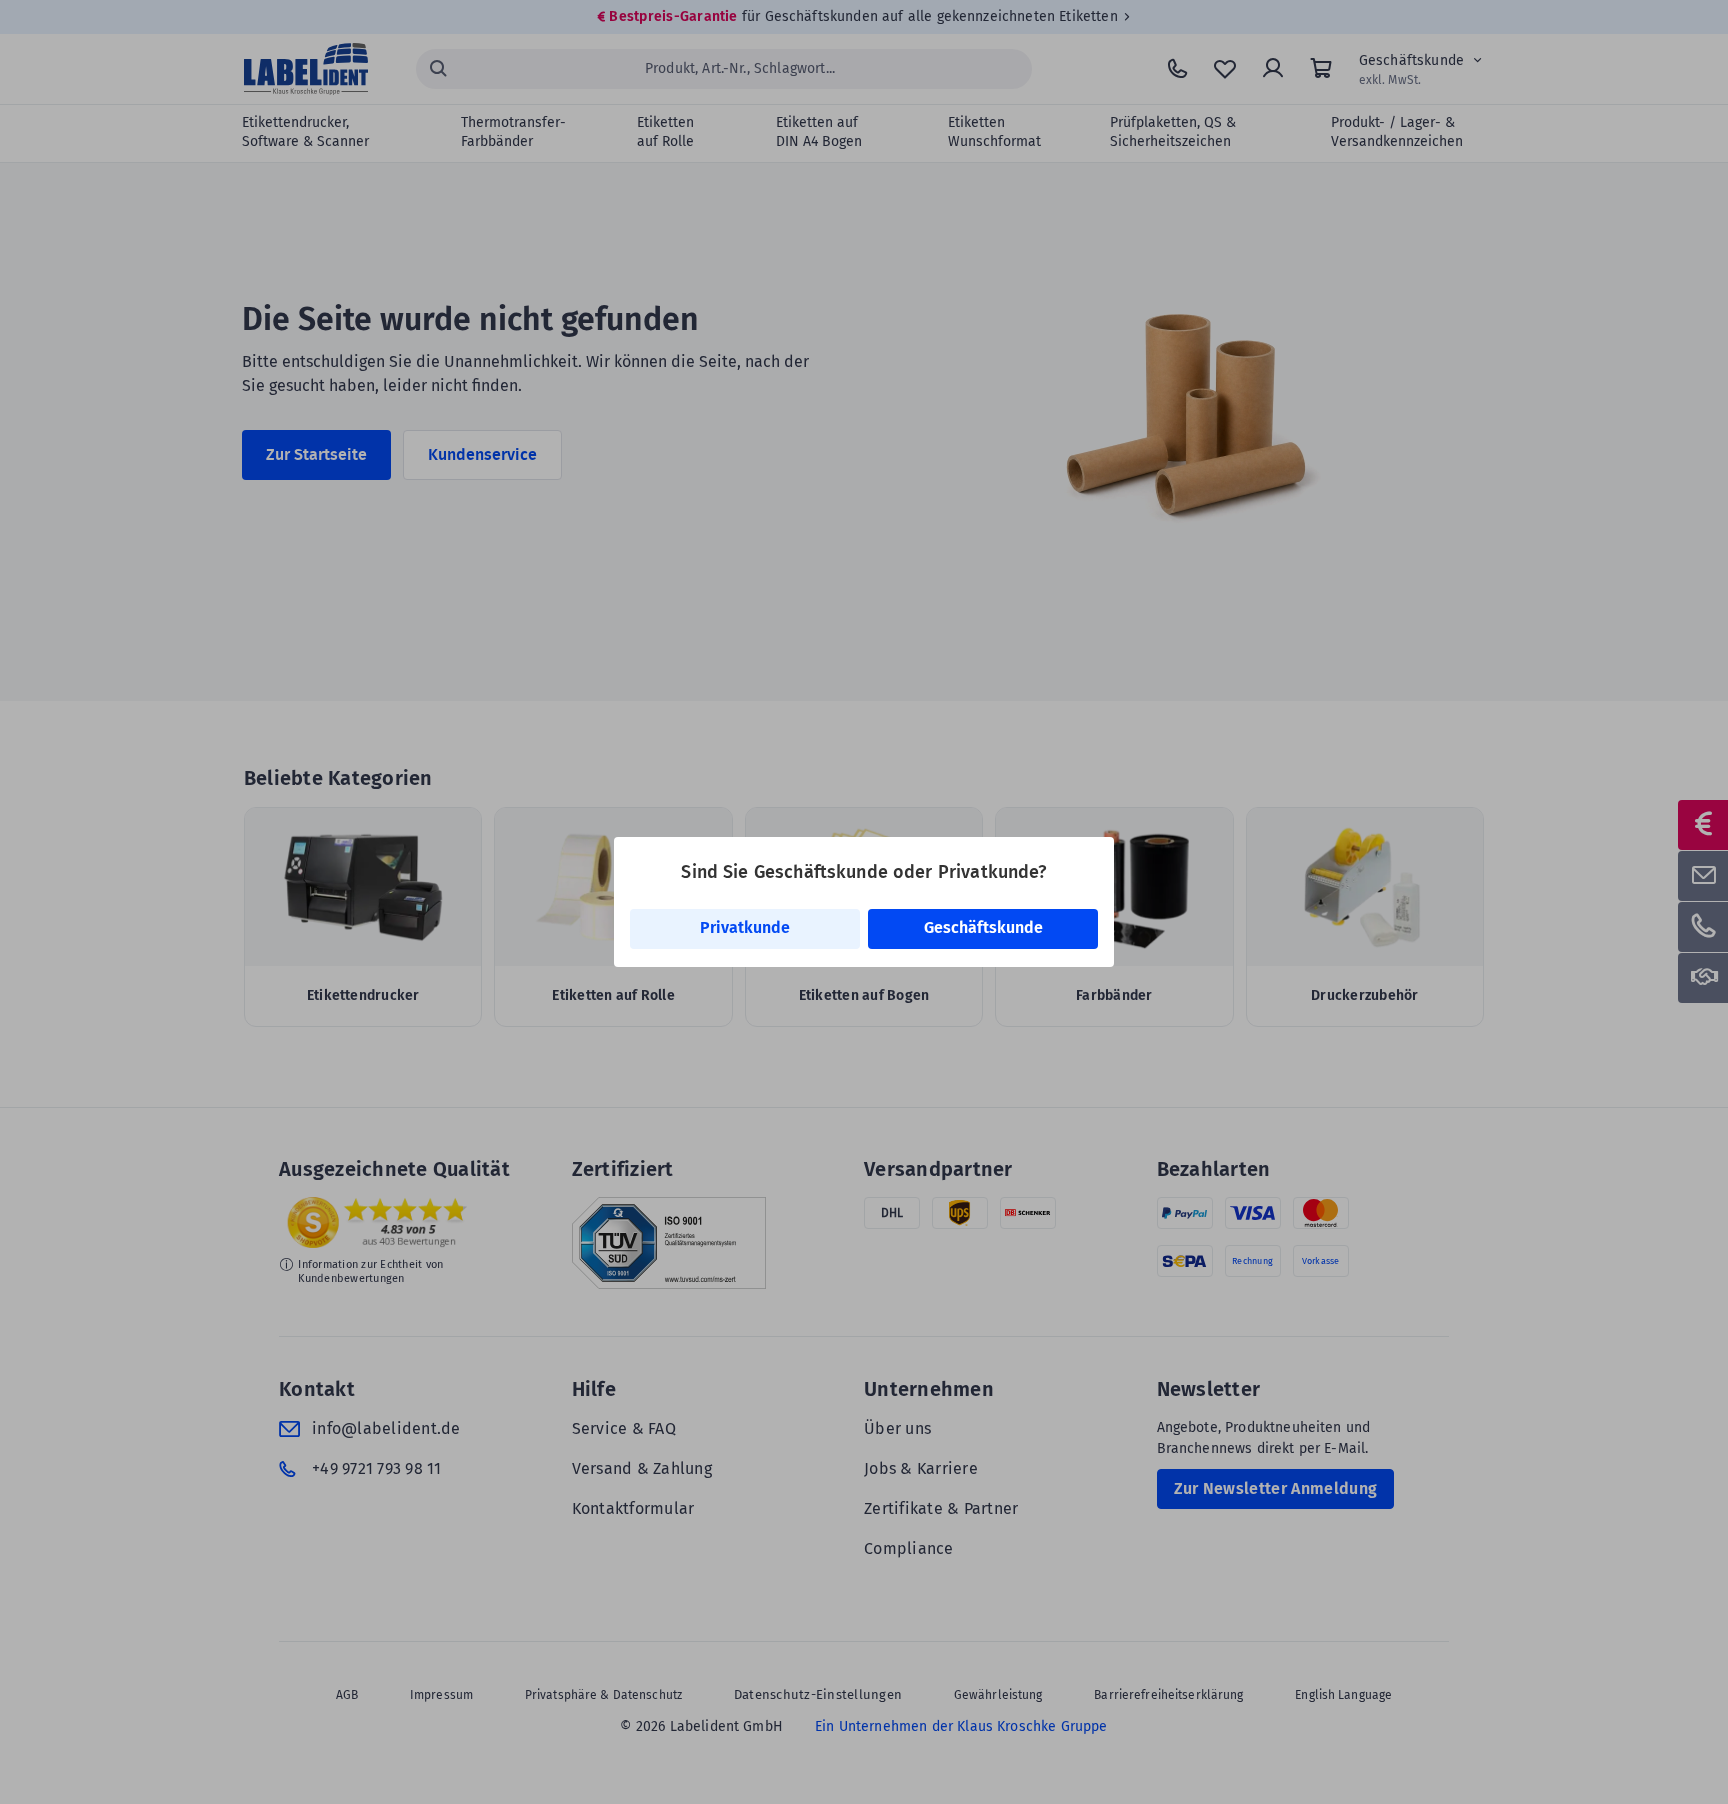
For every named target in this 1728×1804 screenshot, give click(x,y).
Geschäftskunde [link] (983, 927)
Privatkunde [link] (745, 927)
